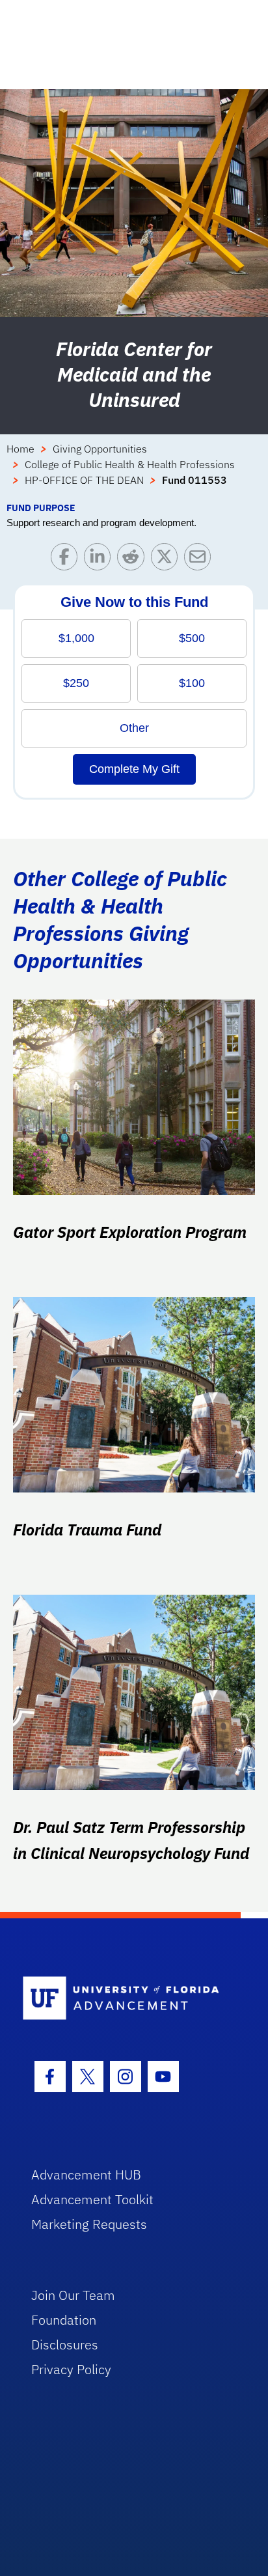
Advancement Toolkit (92, 2199)
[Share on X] (167, 560)
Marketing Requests (89, 2224)
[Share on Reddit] (134, 560)
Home (20, 449)
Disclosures (65, 2345)
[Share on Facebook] (67, 560)
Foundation (64, 2320)
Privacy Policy (71, 2369)
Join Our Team (73, 2295)
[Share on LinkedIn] (100, 560)
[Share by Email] (201, 560)
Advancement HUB (86, 2175)
